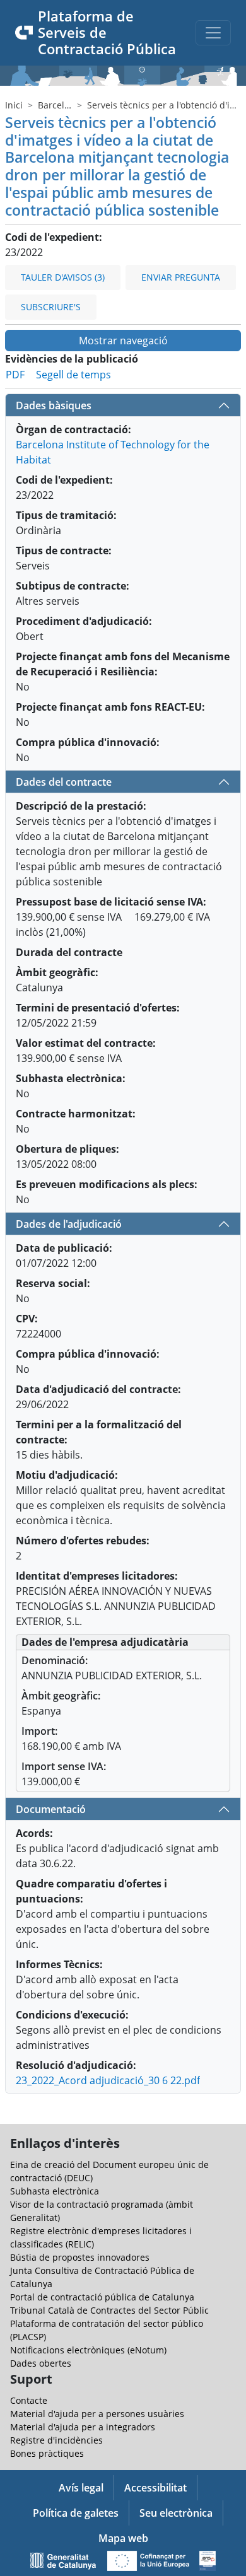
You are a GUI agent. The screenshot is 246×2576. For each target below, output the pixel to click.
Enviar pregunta (181, 277)
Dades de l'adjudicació (69, 1224)
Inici (14, 105)
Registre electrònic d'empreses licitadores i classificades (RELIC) (101, 2237)
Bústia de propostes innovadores (80, 2257)
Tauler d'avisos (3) (63, 277)
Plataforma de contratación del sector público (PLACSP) (107, 2330)
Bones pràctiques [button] (47, 2453)
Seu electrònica (176, 2513)
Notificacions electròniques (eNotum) (88, 2350)
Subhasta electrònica (55, 2191)
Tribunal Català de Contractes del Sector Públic (109, 2310)
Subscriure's (51, 307)
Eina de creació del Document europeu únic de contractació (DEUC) (109, 2171)
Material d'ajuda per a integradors (83, 2427)
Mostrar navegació (123, 341)
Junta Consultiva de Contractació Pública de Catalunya (102, 2277)
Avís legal (81, 2488)
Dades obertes (41, 2363)
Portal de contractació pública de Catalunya (102, 2297)
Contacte (29, 2400)
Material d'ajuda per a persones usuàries (97, 2414)
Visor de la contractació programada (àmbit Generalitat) (102, 2211)
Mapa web (123, 2538)
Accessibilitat (155, 2488)
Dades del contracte (64, 782)
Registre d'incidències (56, 2440)
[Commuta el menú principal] (213, 33)
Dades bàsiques (54, 405)
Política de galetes (76, 2513)
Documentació (51, 1809)
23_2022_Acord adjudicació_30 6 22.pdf (108, 2080)
